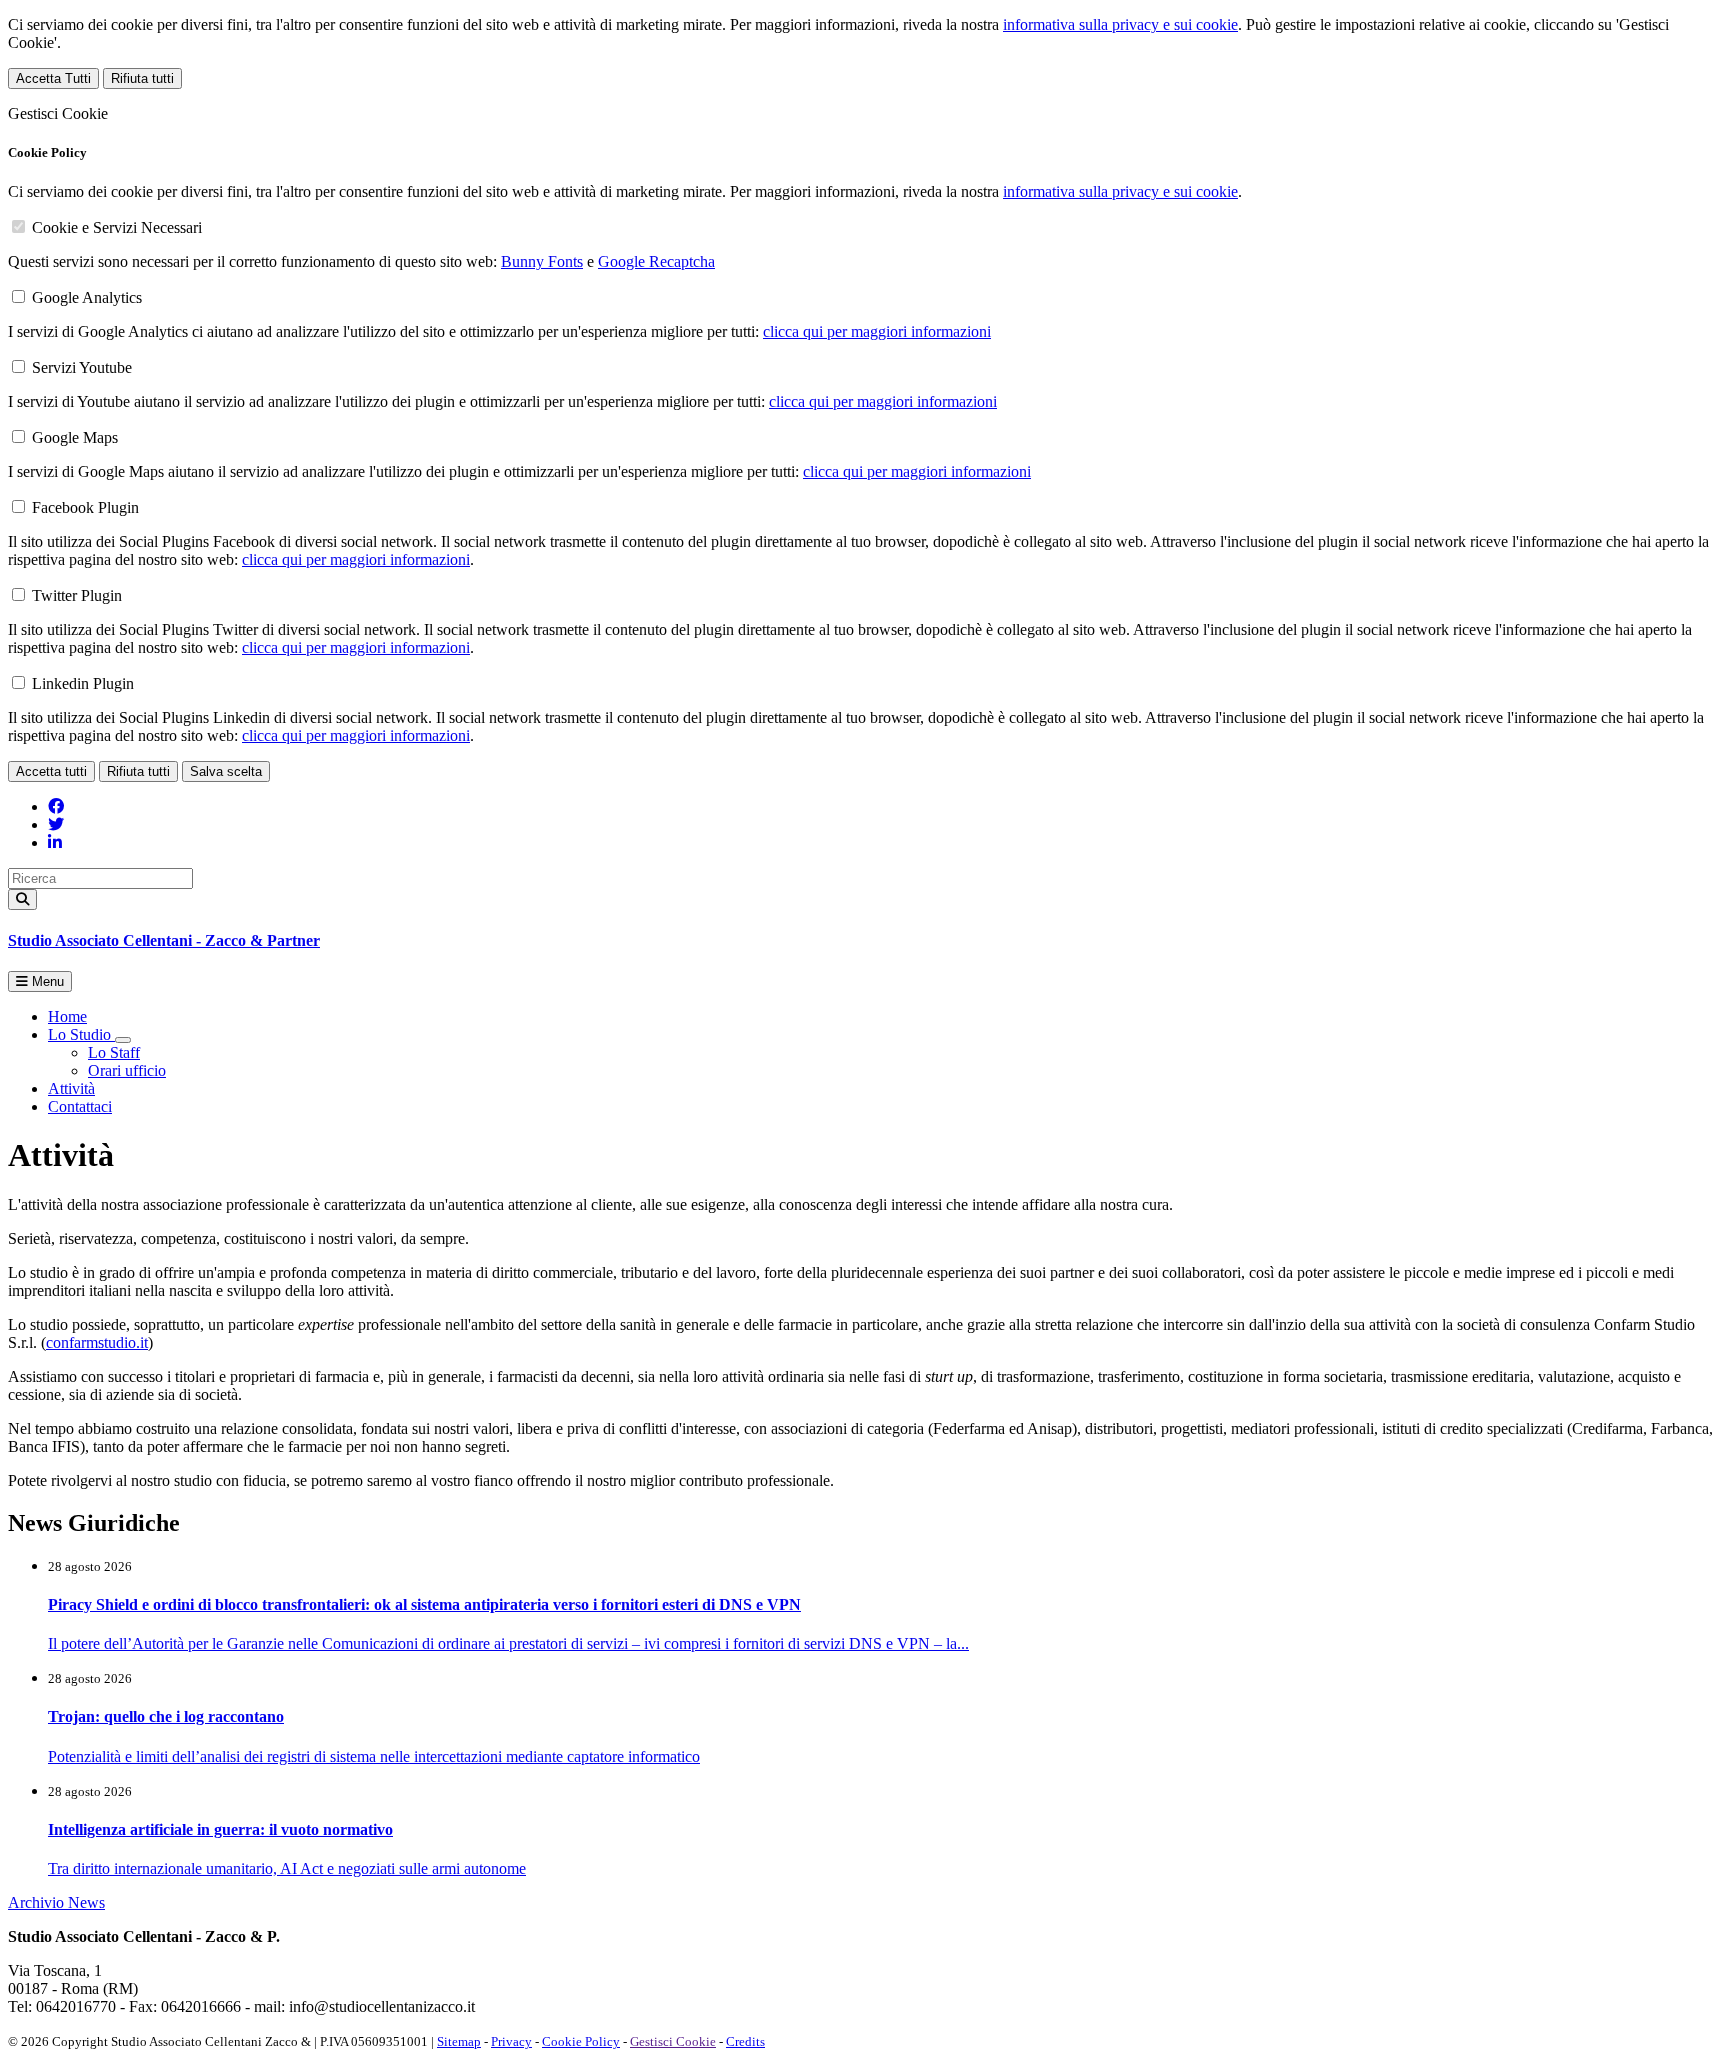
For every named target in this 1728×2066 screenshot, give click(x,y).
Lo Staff (114, 1052)
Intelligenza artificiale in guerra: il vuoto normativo (220, 1829)
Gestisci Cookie (673, 2041)
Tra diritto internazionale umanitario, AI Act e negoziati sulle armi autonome (287, 1868)
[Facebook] (56, 806)
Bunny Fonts (542, 261)
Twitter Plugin (77, 595)
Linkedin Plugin (83, 683)
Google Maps (75, 437)
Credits (745, 2041)
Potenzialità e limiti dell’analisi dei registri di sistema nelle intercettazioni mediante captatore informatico (374, 1756)
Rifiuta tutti (142, 78)
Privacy (511, 2041)
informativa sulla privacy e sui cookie (1120, 24)
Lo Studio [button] (81, 1034)
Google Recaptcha (656, 261)
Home (67, 1016)
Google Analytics (87, 297)
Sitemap (459, 2041)
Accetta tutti (51, 771)
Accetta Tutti (53, 78)
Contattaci (80, 1106)
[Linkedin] (55, 842)
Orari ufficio (127, 1070)
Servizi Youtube (82, 367)
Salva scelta (226, 771)
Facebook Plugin (85, 507)
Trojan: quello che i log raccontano (166, 1716)
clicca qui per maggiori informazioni (877, 331)
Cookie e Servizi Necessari (117, 227)
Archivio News (56, 1902)
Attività (71, 1088)
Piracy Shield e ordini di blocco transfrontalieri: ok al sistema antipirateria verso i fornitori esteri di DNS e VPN (424, 1604)
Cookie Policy (581, 2041)
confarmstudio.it (97, 1342)
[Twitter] (56, 824)
